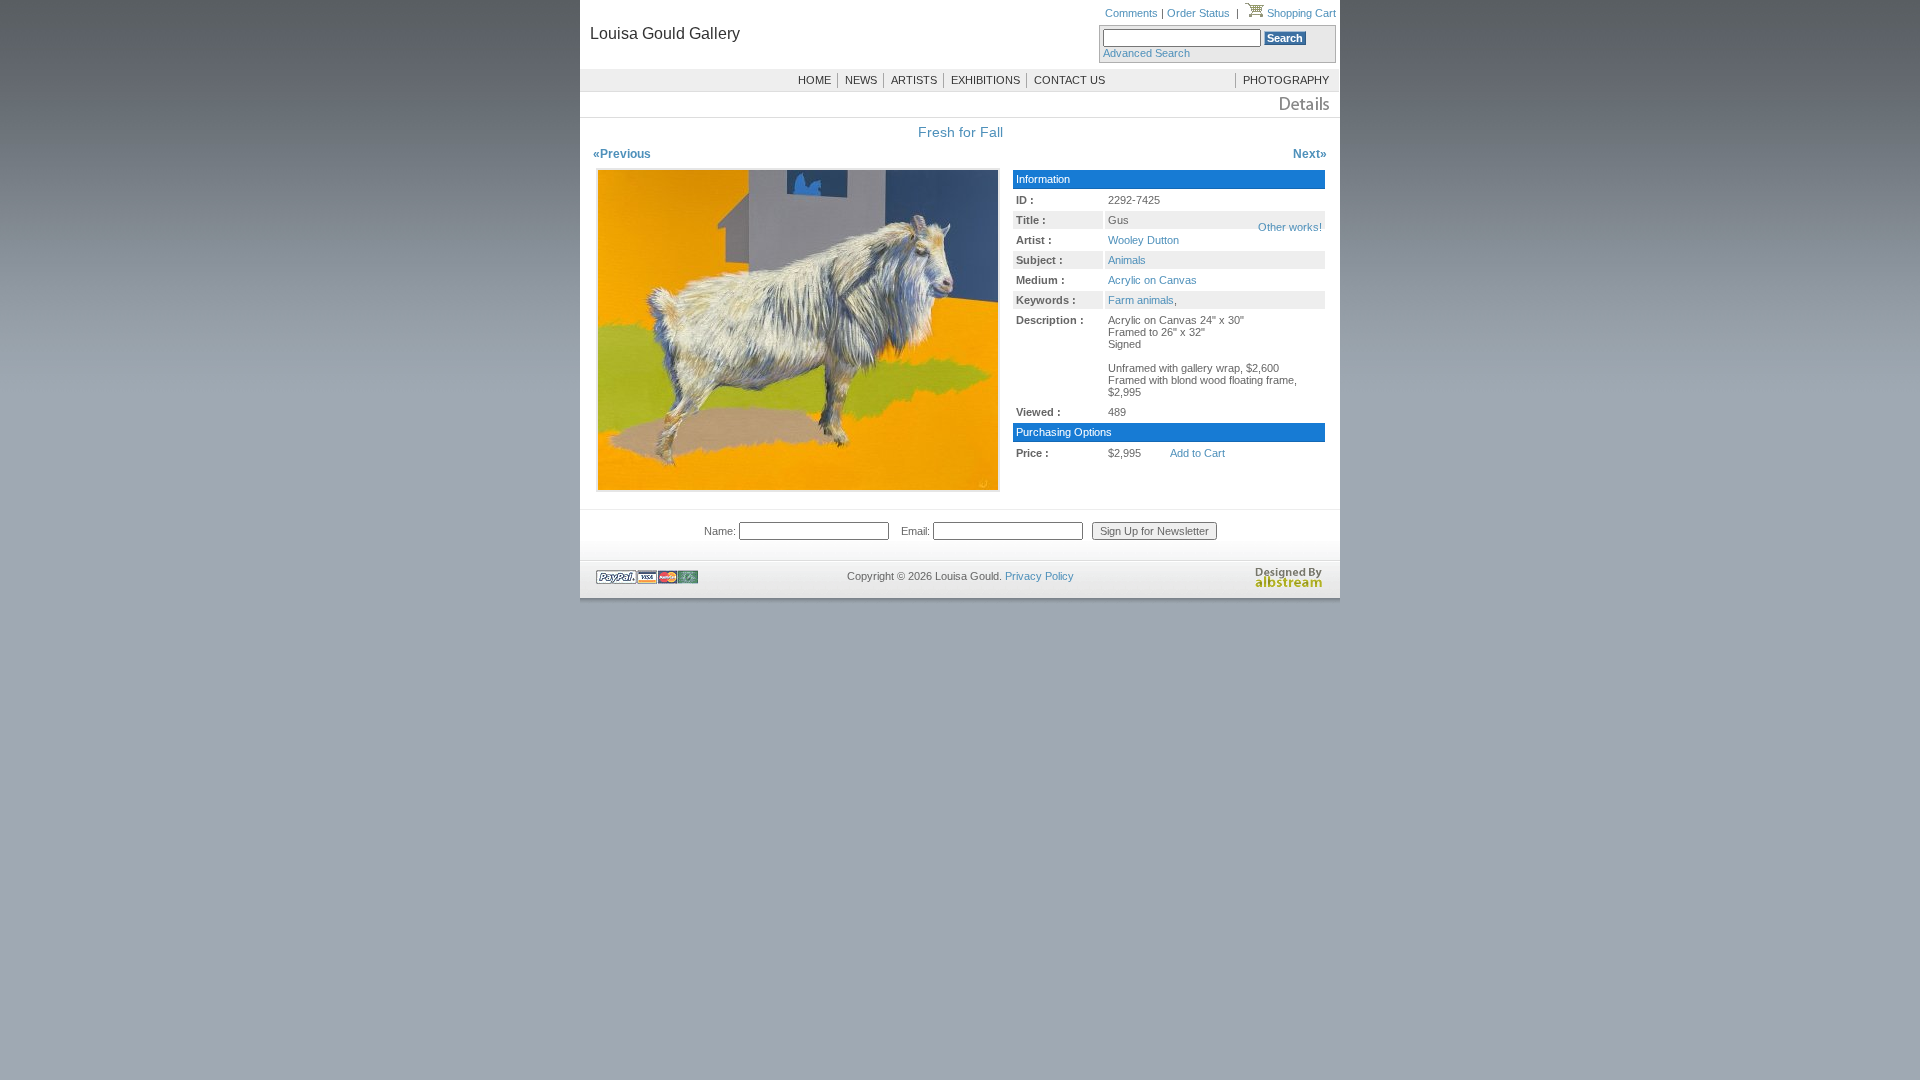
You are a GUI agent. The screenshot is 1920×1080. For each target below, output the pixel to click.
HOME (814, 80)
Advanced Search (1146, 53)
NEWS (861, 80)
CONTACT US (1069, 80)
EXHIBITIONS (985, 80)
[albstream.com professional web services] (1289, 584)
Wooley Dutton (1143, 240)
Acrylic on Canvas (1152, 280)
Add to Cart (1197, 453)
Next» (1310, 154)
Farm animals (1141, 300)
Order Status (1198, 13)
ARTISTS (914, 80)
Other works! (1290, 227)
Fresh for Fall (960, 132)
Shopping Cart (1300, 13)
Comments (1131, 13)
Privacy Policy (1039, 576)
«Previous (622, 154)
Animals (1127, 260)
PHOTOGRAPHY (1286, 80)
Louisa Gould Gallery (665, 33)
